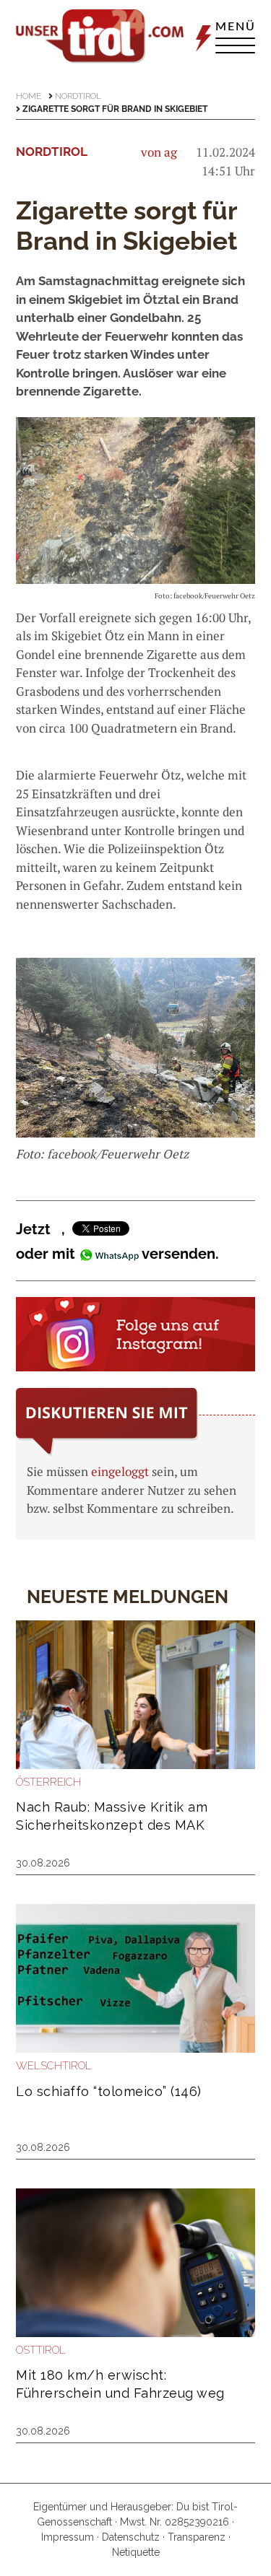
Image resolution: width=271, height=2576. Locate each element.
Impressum (68, 2537)
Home (29, 96)
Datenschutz (131, 2537)
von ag (159, 152)
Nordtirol (78, 96)
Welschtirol (54, 2066)
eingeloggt (120, 1471)
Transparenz (197, 2537)
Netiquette (136, 2552)
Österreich (48, 1782)
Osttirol (41, 2350)
